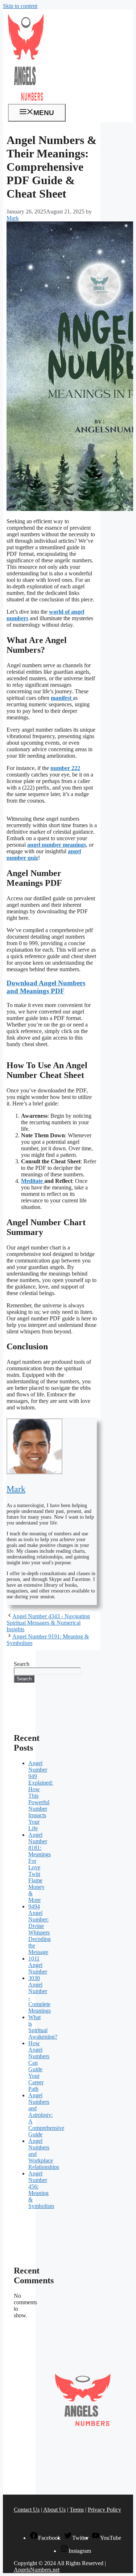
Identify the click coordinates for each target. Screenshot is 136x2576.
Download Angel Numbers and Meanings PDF (46, 987)
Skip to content (20, 6)
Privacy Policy (104, 2510)
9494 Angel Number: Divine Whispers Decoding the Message (40, 1929)
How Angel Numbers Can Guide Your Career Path (39, 2066)
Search (22, 1664)
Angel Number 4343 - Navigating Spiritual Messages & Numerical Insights (48, 1623)
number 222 (65, 768)
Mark (16, 1489)
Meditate (33, 1181)
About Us (54, 2510)
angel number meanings (57, 845)
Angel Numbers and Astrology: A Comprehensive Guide (46, 2115)
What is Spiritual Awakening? (43, 2027)
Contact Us (27, 2510)
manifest (62, 698)
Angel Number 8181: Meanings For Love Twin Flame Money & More (40, 1867)
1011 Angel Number (38, 1965)
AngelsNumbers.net (37, 2570)
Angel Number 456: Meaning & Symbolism (41, 2190)
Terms (77, 2510)
